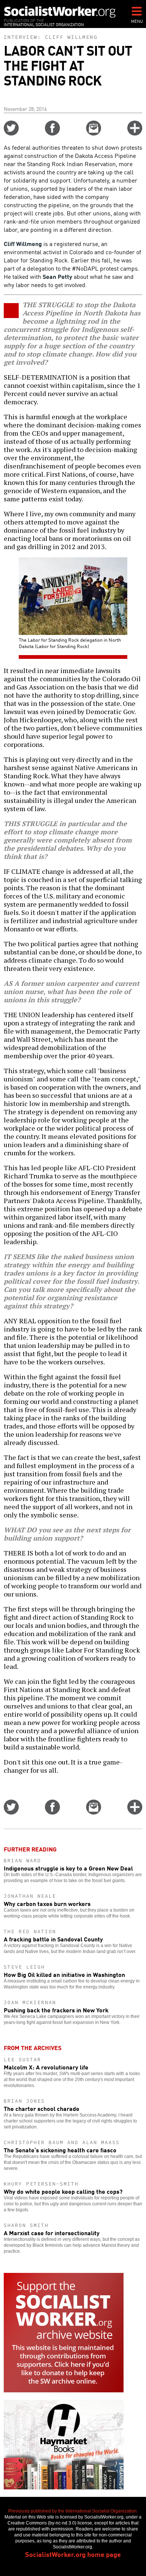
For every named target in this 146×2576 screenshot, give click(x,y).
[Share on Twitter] (11, 133)
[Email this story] (94, 133)
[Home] (60, 12)
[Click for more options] (135, 133)
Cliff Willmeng (71, 37)
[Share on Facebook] (52, 133)
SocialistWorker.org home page (73, 2554)
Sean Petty (57, 276)
